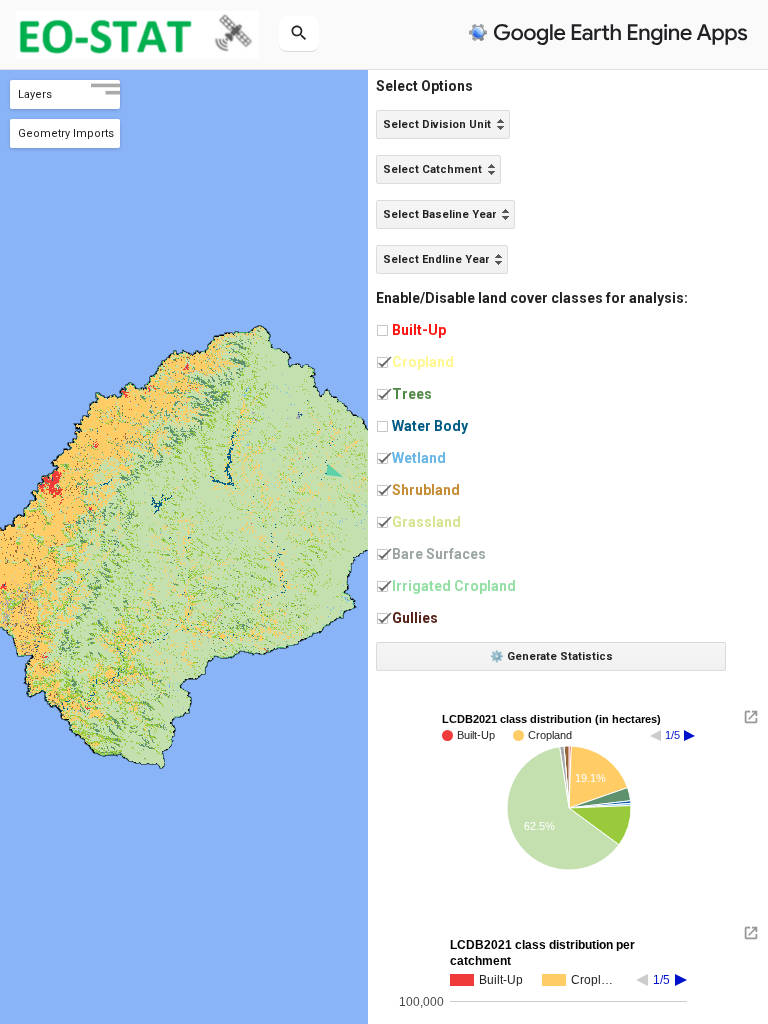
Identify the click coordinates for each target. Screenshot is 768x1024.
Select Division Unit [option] (437, 124)
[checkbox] (382, 330)
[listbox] (443, 124)
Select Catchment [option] (432, 169)
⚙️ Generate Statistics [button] (551, 656)
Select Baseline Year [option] (439, 214)
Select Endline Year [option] (436, 259)
